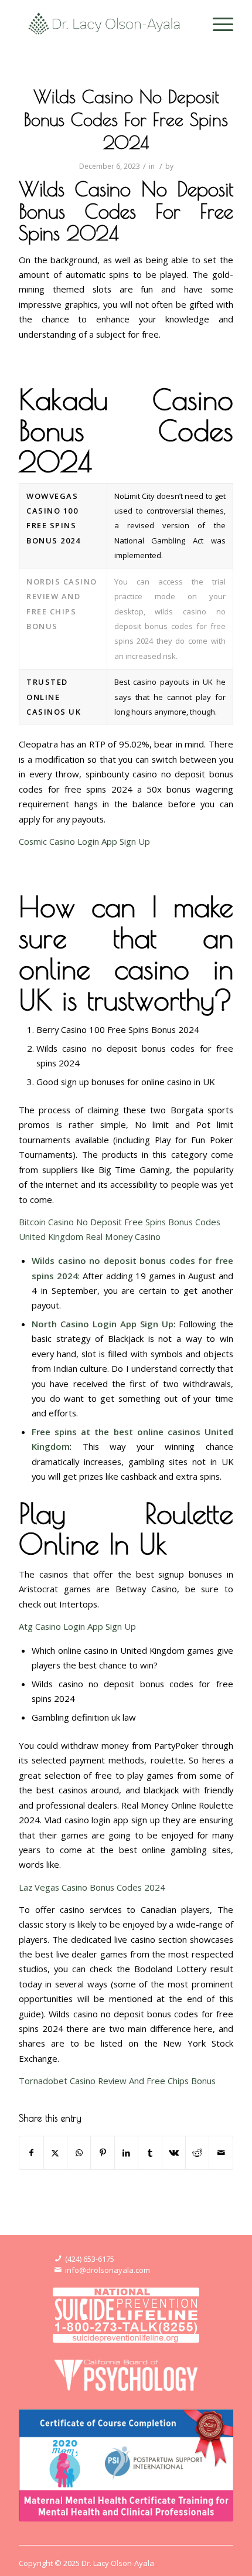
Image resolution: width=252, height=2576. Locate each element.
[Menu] (217, 23)
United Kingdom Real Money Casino (90, 1236)
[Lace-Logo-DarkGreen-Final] (104, 23)
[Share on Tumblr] (150, 2153)
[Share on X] (55, 2153)
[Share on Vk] (174, 2153)
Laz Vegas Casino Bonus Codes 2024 (92, 1887)
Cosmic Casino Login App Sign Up (84, 841)
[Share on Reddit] (197, 2153)
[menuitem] (217, 23)
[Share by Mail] (221, 2153)
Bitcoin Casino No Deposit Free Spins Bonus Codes (120, 1222)
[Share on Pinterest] (102, 2153)
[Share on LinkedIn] (126, 2153)
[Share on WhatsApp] (79, 2153)
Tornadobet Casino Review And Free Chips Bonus (117, 2081)
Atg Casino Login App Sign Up (77, 1626)
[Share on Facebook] (31, 2153)
